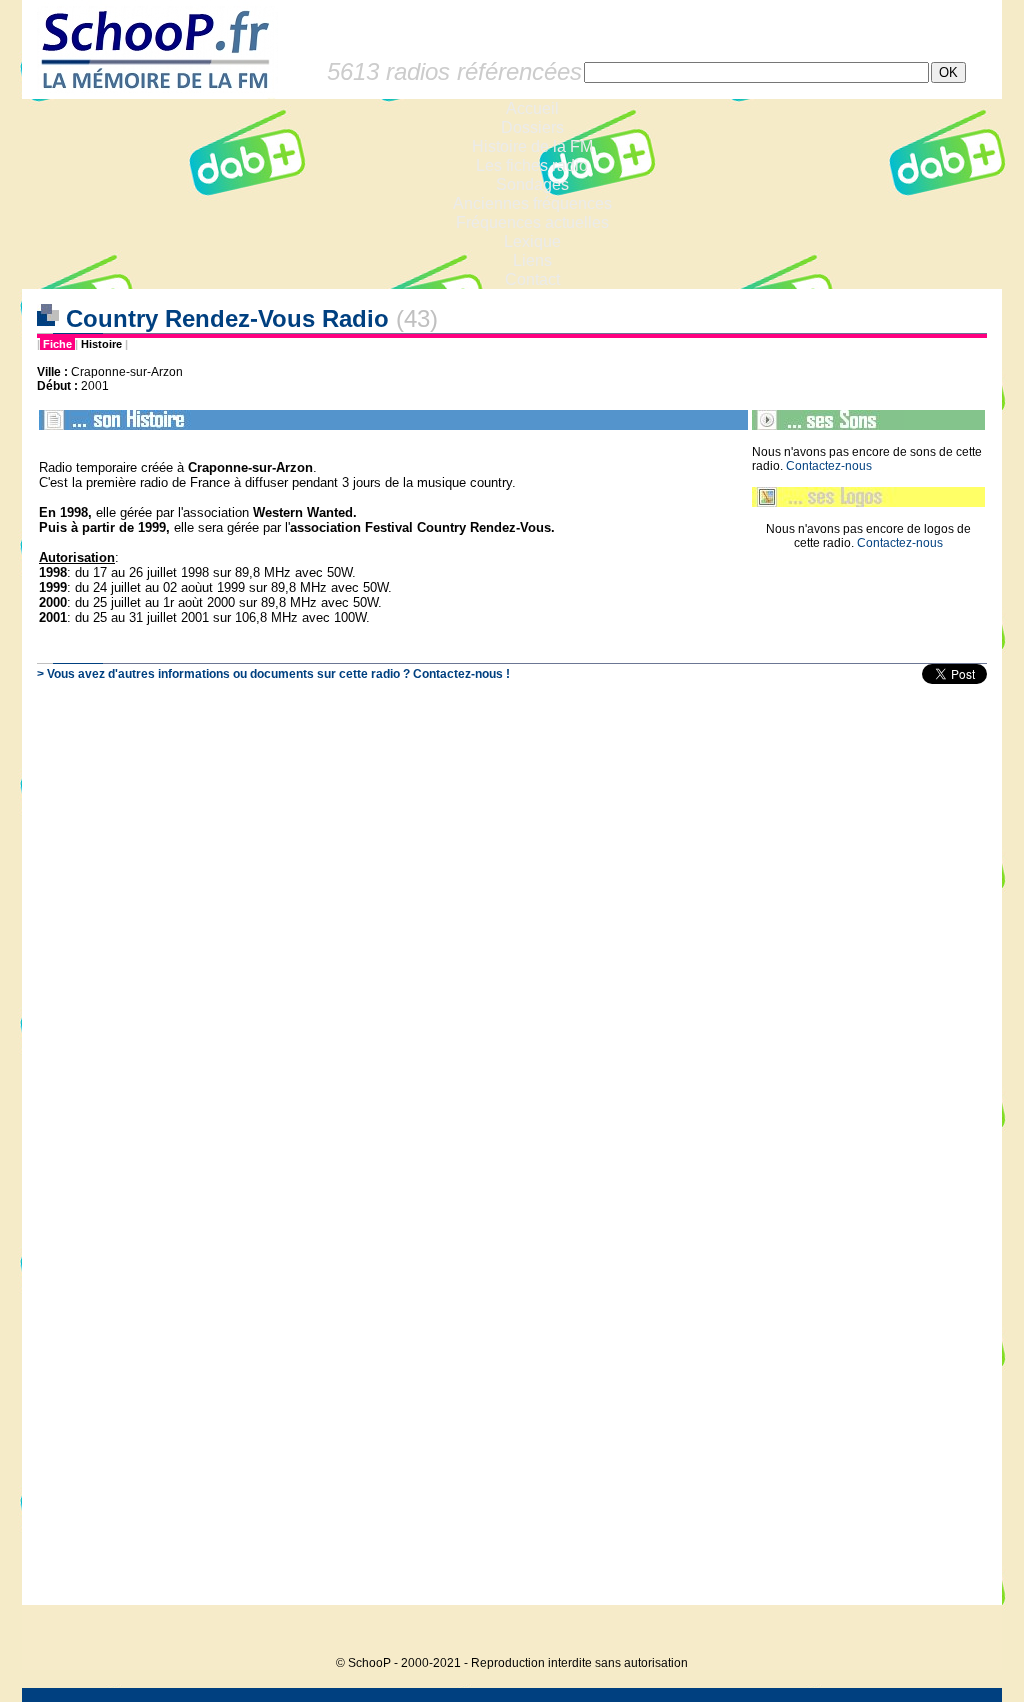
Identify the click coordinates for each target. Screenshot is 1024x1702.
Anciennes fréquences (532, 203)
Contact (532, 279)
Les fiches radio (532, 165)
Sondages (532, 184)
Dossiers (532, 127)
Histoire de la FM (532, 146)
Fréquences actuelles (532, 222)
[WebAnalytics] (962, 1632)
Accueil (532, 108)
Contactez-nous (829, 466)
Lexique (532, 241)
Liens (532, 260)
